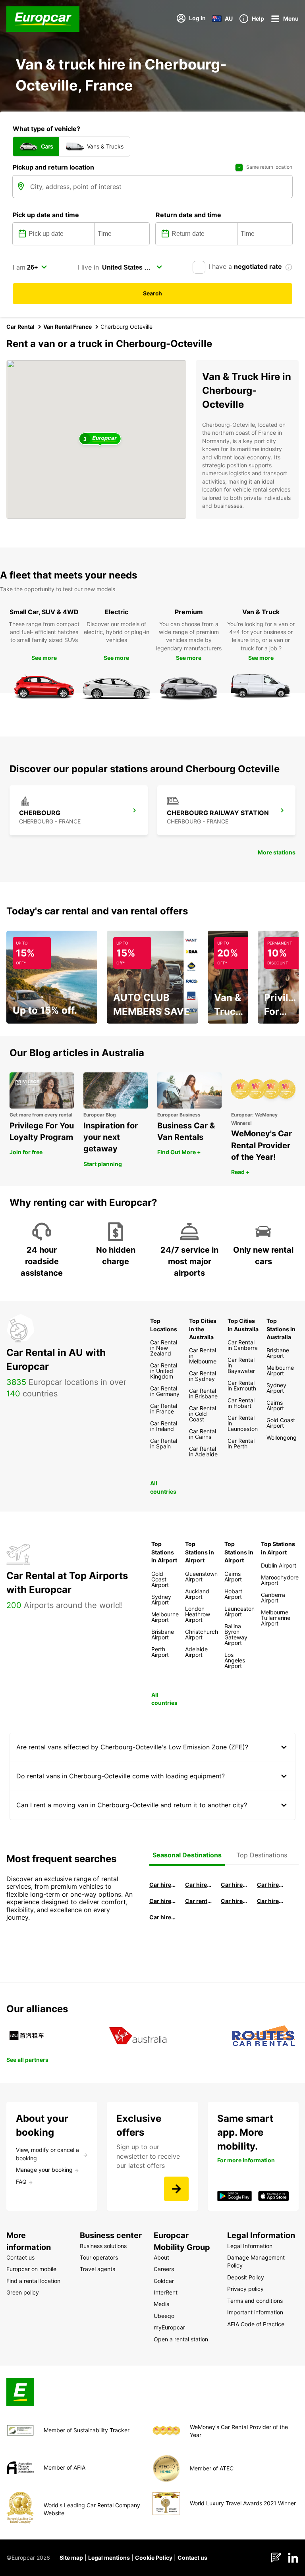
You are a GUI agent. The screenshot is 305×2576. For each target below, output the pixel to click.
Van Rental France (68, 327)
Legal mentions (109, 2558)
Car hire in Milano (163, 1885)
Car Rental (20, 327)
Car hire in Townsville (234, 1901)
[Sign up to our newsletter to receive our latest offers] (176, 2189)
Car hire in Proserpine (270, 1901)
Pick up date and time (46, 215)
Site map (71, 2558)
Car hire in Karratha (163, 1917)
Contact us (192, 2558)
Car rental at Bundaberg (199, 1901)
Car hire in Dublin (199, 1885)
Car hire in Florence (234, 1885)
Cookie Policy (154, 2558)
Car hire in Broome (163, 1901)
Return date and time (188, 215)
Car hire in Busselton (270, 1885)
